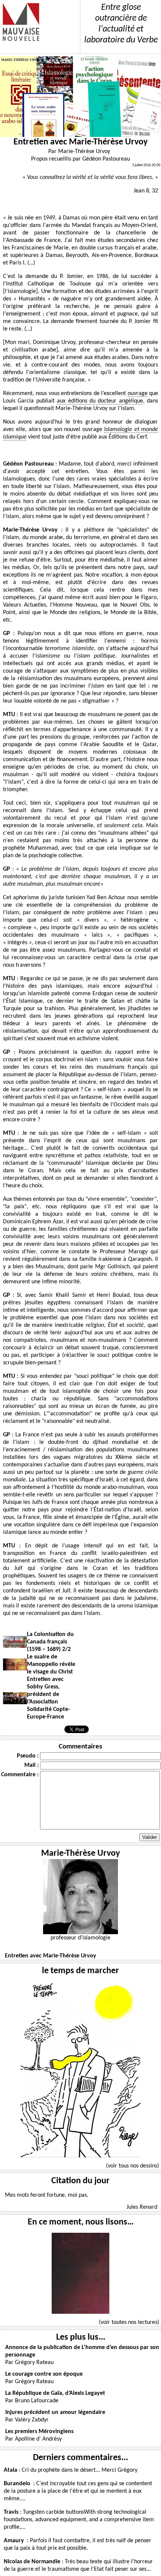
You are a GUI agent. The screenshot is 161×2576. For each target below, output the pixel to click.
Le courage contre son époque (44, 2374)
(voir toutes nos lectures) (129, 2322)
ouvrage (138, 394)
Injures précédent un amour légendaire (55, 2412)
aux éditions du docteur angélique (100, 401)
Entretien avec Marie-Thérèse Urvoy (51, 1956)
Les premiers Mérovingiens (39, 2432)
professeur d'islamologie (80, 1938)
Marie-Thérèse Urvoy (80, 1854)
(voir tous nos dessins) (133, 2166)
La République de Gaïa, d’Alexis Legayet (55, 2393)
